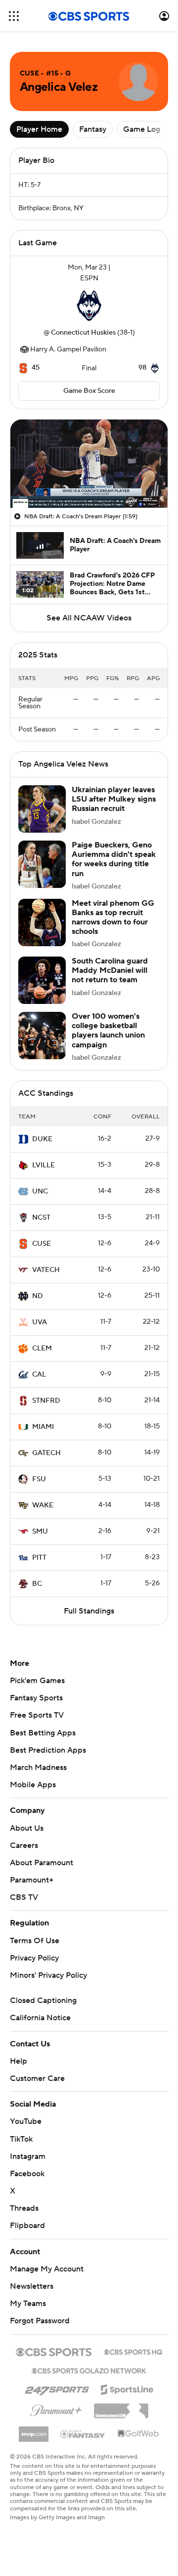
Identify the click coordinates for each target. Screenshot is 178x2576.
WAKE (43, 1505)
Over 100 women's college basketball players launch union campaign (108, 1031)
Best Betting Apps (43, 1733)
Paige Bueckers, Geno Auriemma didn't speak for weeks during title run (114, 859)
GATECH (46, 1453)
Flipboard (27, 2226)
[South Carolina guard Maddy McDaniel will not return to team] (42, 980)
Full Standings (89, 1611)
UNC (40, 1192)
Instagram (28, 2156)
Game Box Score (89, 391)
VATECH (46, 1270)
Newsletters (32, 2286)
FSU (39, 1479)
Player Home (39, 129)
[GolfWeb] (138, 2434)
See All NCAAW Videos (89, 618)
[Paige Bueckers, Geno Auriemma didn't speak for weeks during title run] (42, 864)
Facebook (27, 2174)
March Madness (38, 1768)
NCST (41, 1218)
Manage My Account (47, 2269)
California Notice (40, 2018)
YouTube (26, 2121)
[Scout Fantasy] (83, 2433)
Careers (24, 1845)
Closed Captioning (43, 2000)
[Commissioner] (121, 2407)
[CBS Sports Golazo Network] (89, 2370)
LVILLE (44, 1165)
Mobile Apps (33, 1785)
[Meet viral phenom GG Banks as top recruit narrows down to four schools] (42, 923)
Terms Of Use (35, 1941)
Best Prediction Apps (48, 1750)
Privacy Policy (34, 1958)
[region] (89, 464)
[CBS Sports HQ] (133, 2351)
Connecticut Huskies (83, 333)
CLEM (42, 1348)
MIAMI (43, 1427)
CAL (39, 1375)
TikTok (21, 2139)
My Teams (28, 2304)
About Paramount (42, 1863)
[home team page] (89, 306)
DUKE (42, 1139)
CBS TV (24, 1897)
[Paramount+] (56, 2409)
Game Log (142, 129)
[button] (14, 16)
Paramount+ (32, 1880)
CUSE (42, 1244)
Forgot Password (40, 2321)
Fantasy (93, 129)
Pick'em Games (37, 1681)
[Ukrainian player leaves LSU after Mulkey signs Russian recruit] (42, 809)
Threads (24, 2208)
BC (37, 1584)
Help (19, 2061)
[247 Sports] (57, 2388)
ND (38, 1296)
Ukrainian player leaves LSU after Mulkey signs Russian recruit (114, 799)
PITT (39, 1558)
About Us (27, 1828)
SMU (40, 1532)
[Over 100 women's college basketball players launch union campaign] (42, 1036)
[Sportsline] (127, 2388)
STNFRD (46, 1401)
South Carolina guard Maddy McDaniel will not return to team (110, 970)
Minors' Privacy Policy (48, 1975)
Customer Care (37, 2078)
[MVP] (34, 2430)
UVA (40, 1322)
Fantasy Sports (36, 1698)
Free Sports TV (37, 1715)
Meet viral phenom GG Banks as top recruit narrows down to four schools (113, 918)
